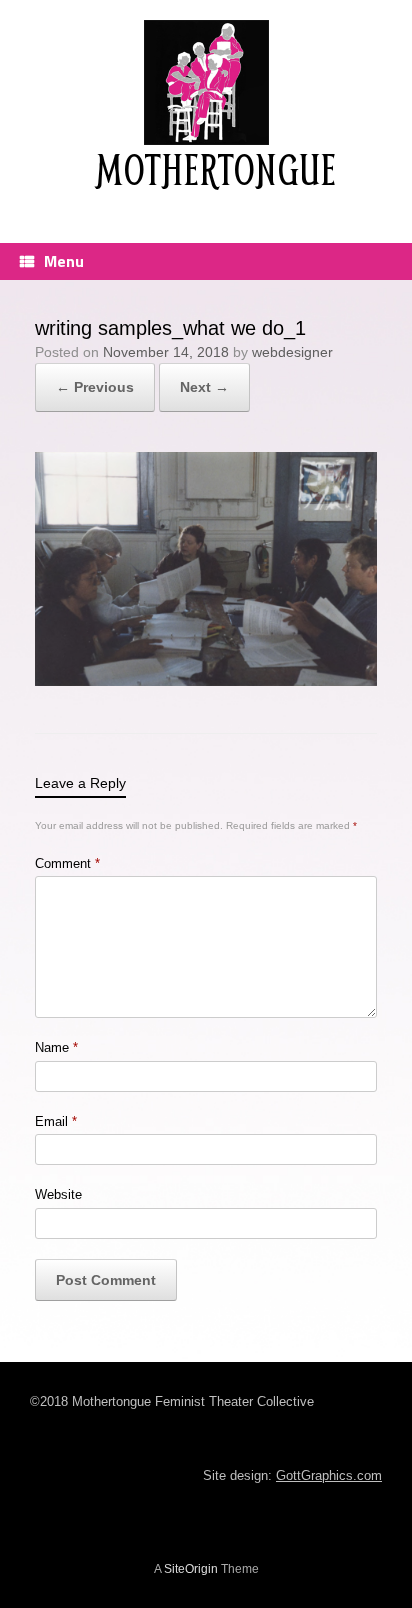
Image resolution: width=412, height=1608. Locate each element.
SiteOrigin (191, 1569)
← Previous (95, 387)
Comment (67, 863)
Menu (64, 261)
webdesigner (292, 352)
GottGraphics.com (329, 1475)
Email (56, 1121)
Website (58, 1194)
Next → (204, 387)
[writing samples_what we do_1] (206, 680)
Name (56, 1047)
